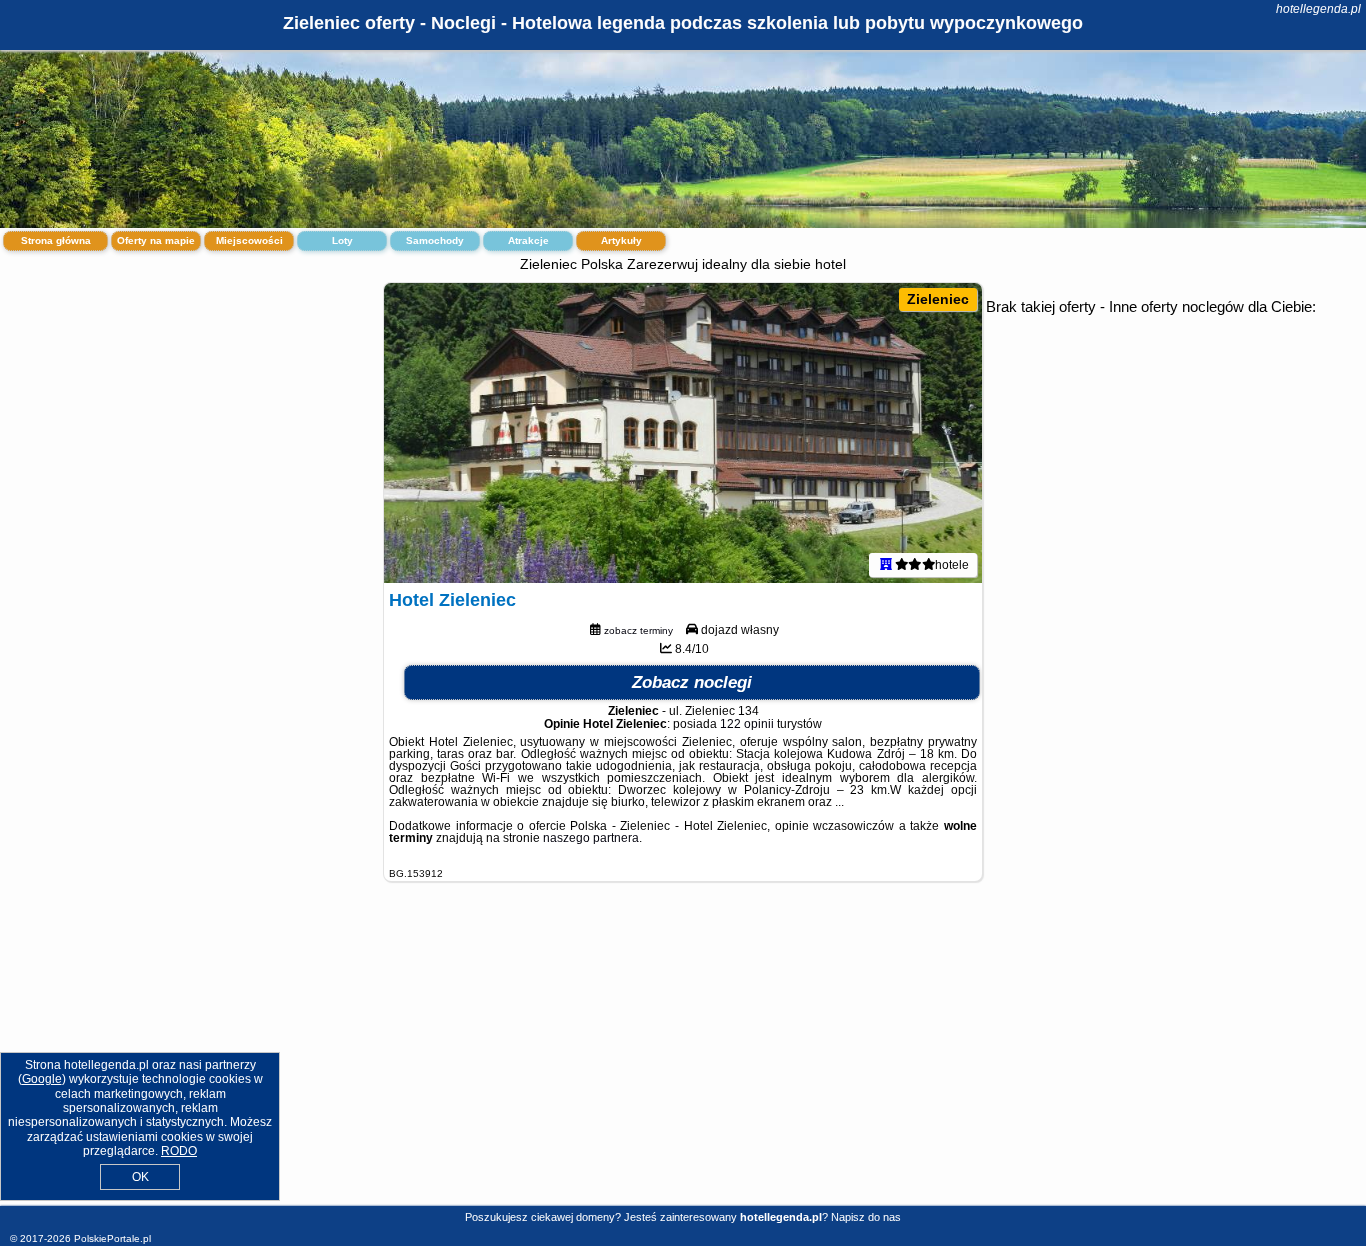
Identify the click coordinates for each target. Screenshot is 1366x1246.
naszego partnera (591, 838)
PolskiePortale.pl (112, 1238)
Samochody (435, 240)
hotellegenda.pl (1318, 9)
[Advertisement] (683, 1059)
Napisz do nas (866, 1217)
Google (42, 1079)
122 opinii (747, 724)
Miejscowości (249, 240)
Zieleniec (938, 299)
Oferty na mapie (156, 240)
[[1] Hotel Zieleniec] (683, 433)
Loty (342, 240)
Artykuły (621, 240)
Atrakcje (528, 240)
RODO (179, 1151)
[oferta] (886, 565)
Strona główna (56, 240)
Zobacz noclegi (692, 682)
